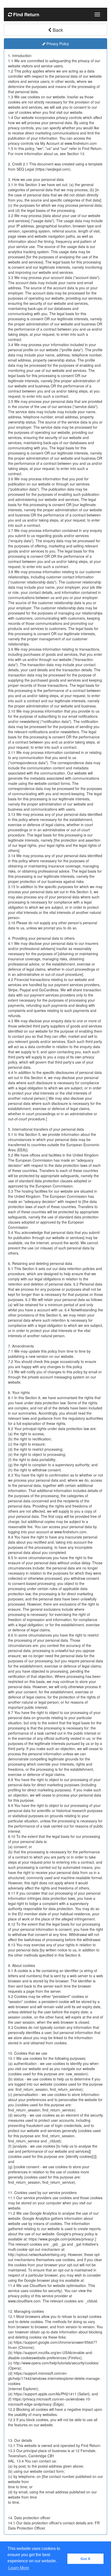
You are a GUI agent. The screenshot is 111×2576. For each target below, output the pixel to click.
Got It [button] (85, 2559)
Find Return (26, 14)
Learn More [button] (19, 2568)
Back (57, 30)
